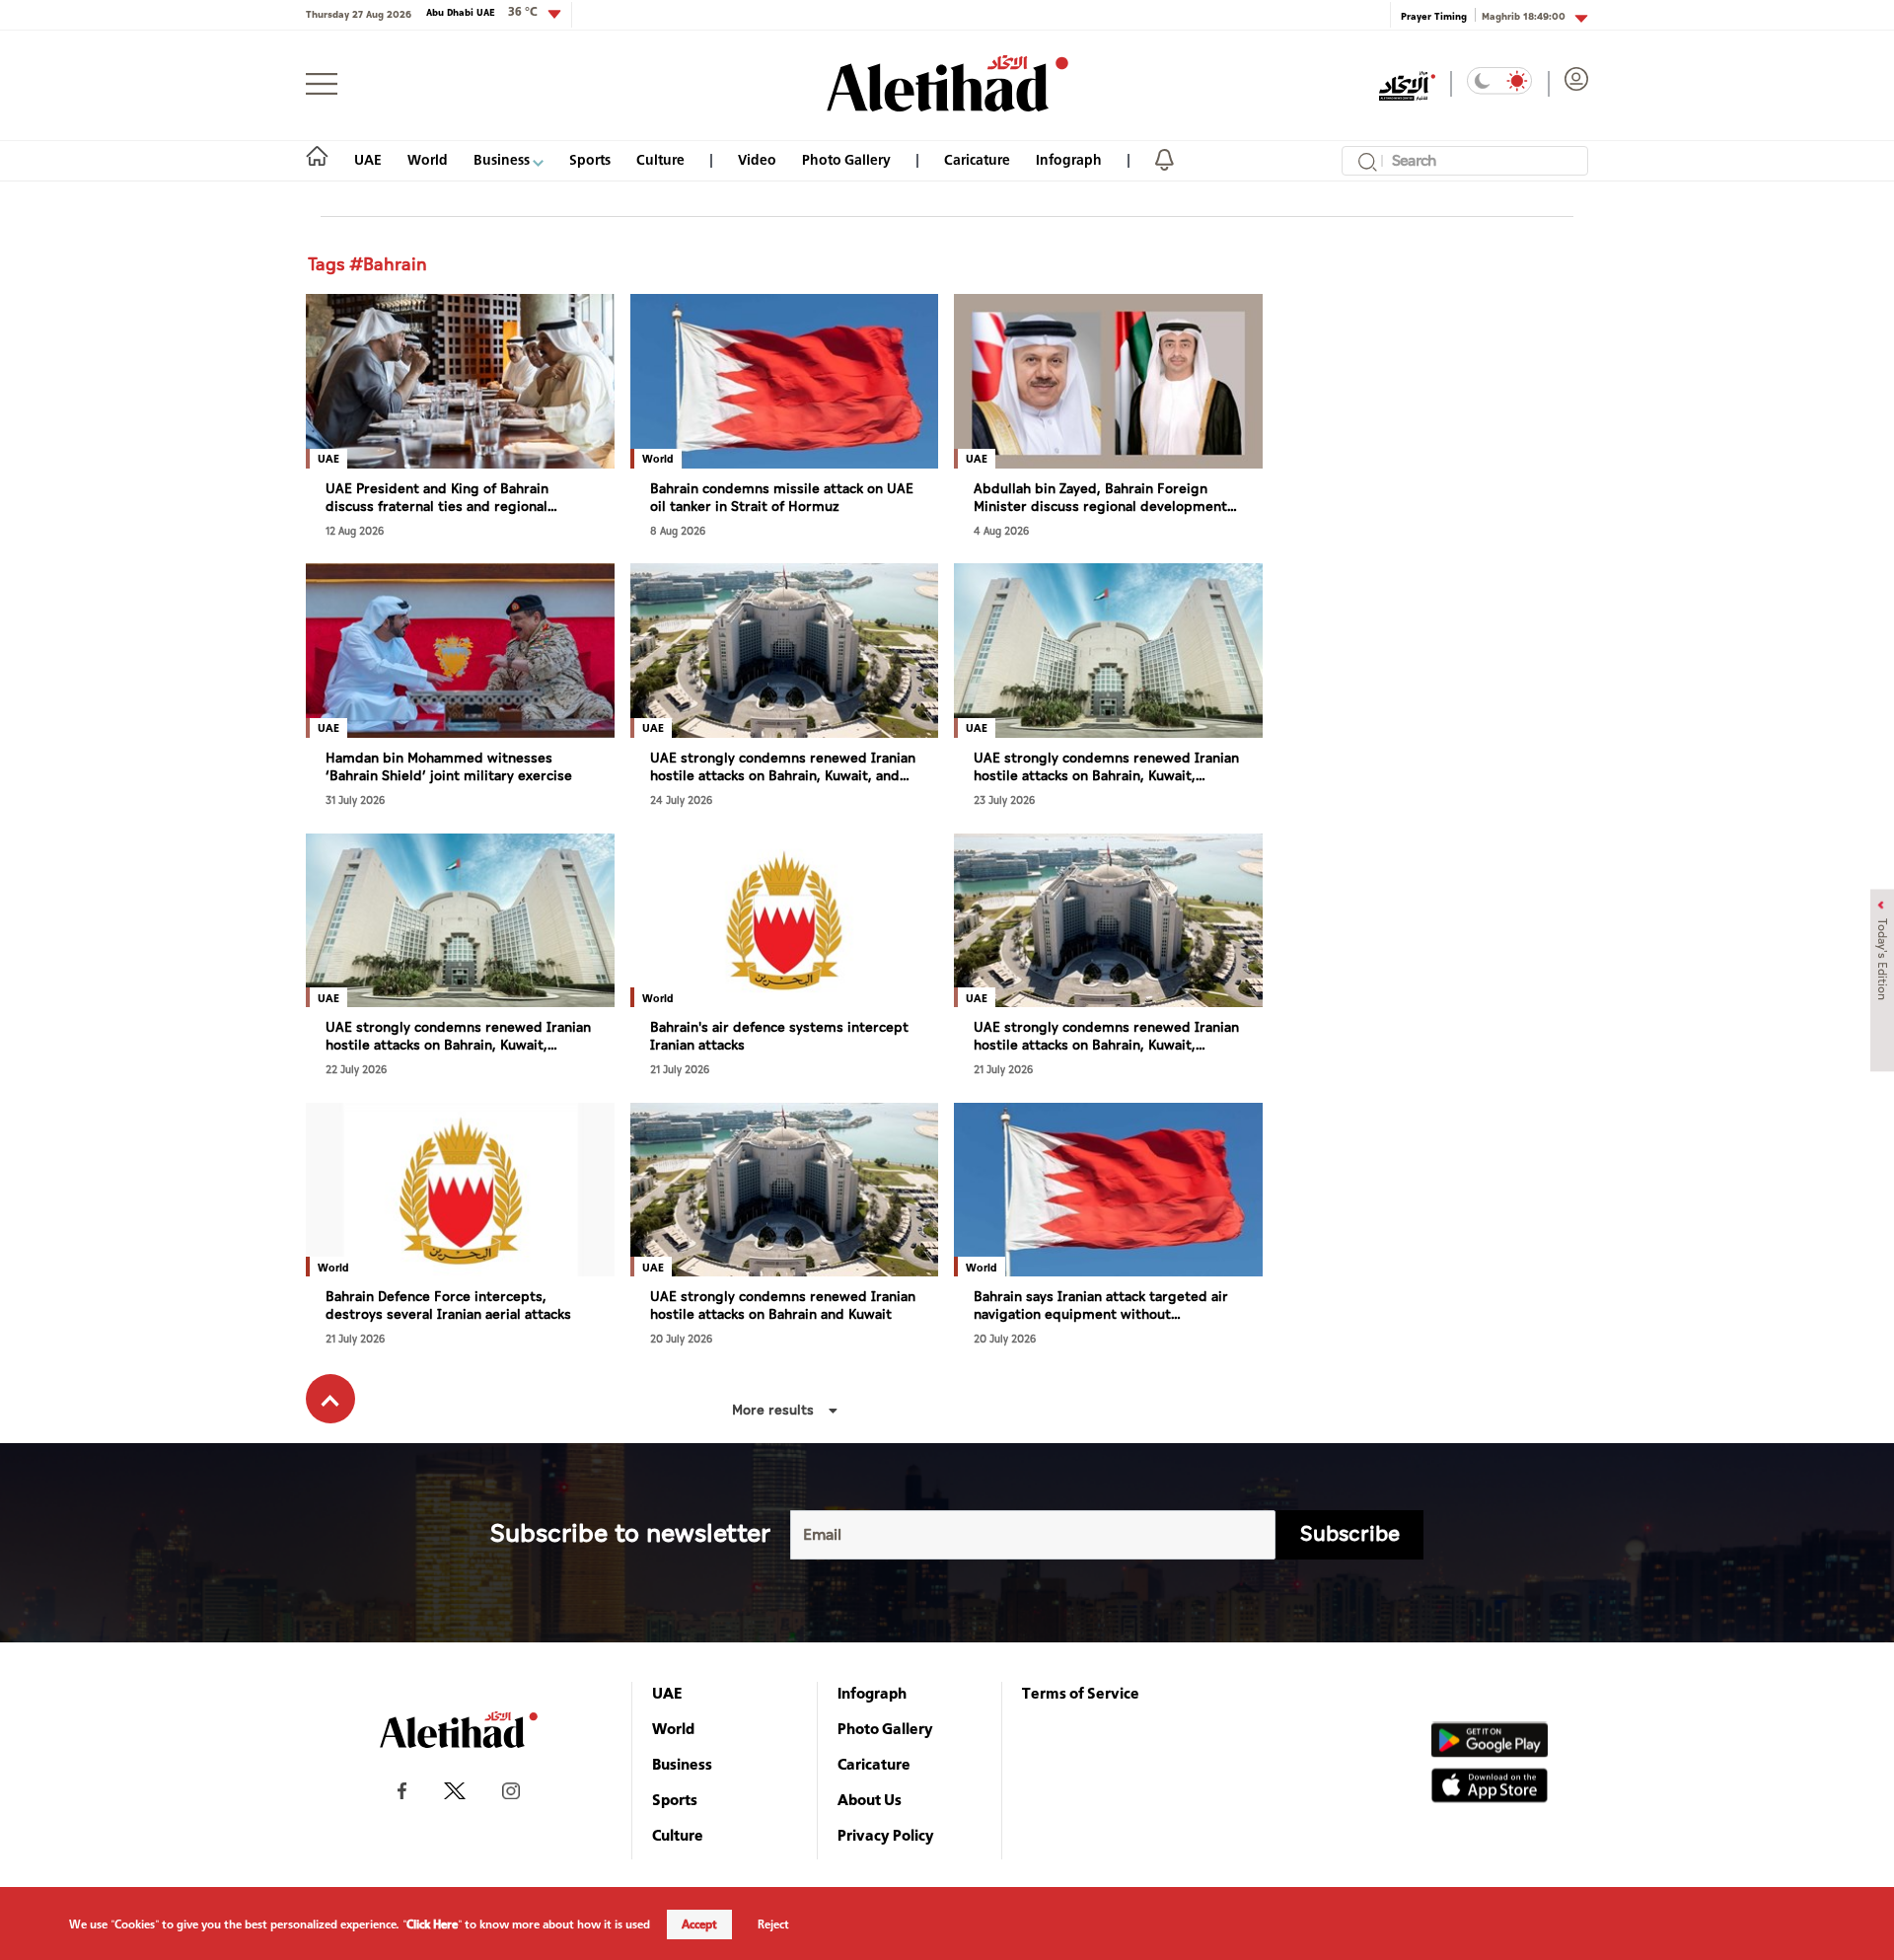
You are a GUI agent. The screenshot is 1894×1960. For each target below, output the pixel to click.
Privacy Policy (886, 1835)
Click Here (432, 1924)
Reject (773, 1924)
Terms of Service (1081, 1693)
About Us (870, 1799)
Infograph (1069, 159)
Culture (660, 159)
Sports (590, 159)
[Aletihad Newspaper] (947, 83)
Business (503, 159)
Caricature (977, 159)
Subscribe (1350, 1534)
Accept (699, 1924)
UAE (368, 159)
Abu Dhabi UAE (482, 12)
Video (757, 159)
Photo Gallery (846, 159)
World (428, 159)
